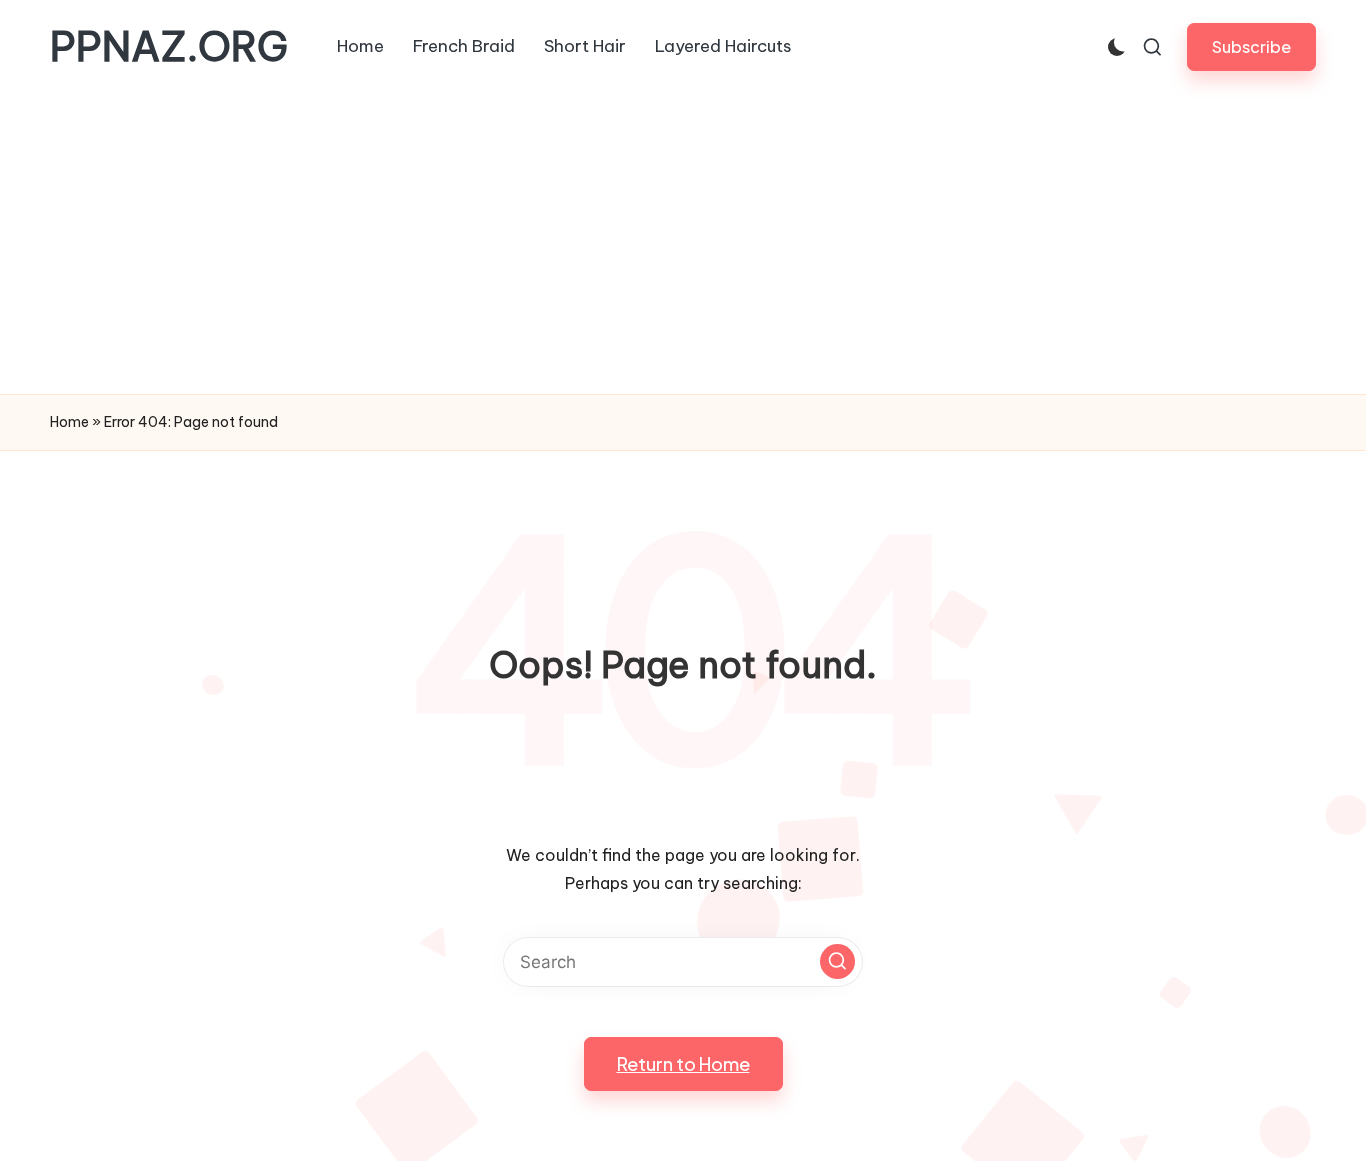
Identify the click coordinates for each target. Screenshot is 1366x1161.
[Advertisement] (683, 244)
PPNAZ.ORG (169, 47)
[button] (1251, 46)
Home (69, 422)
